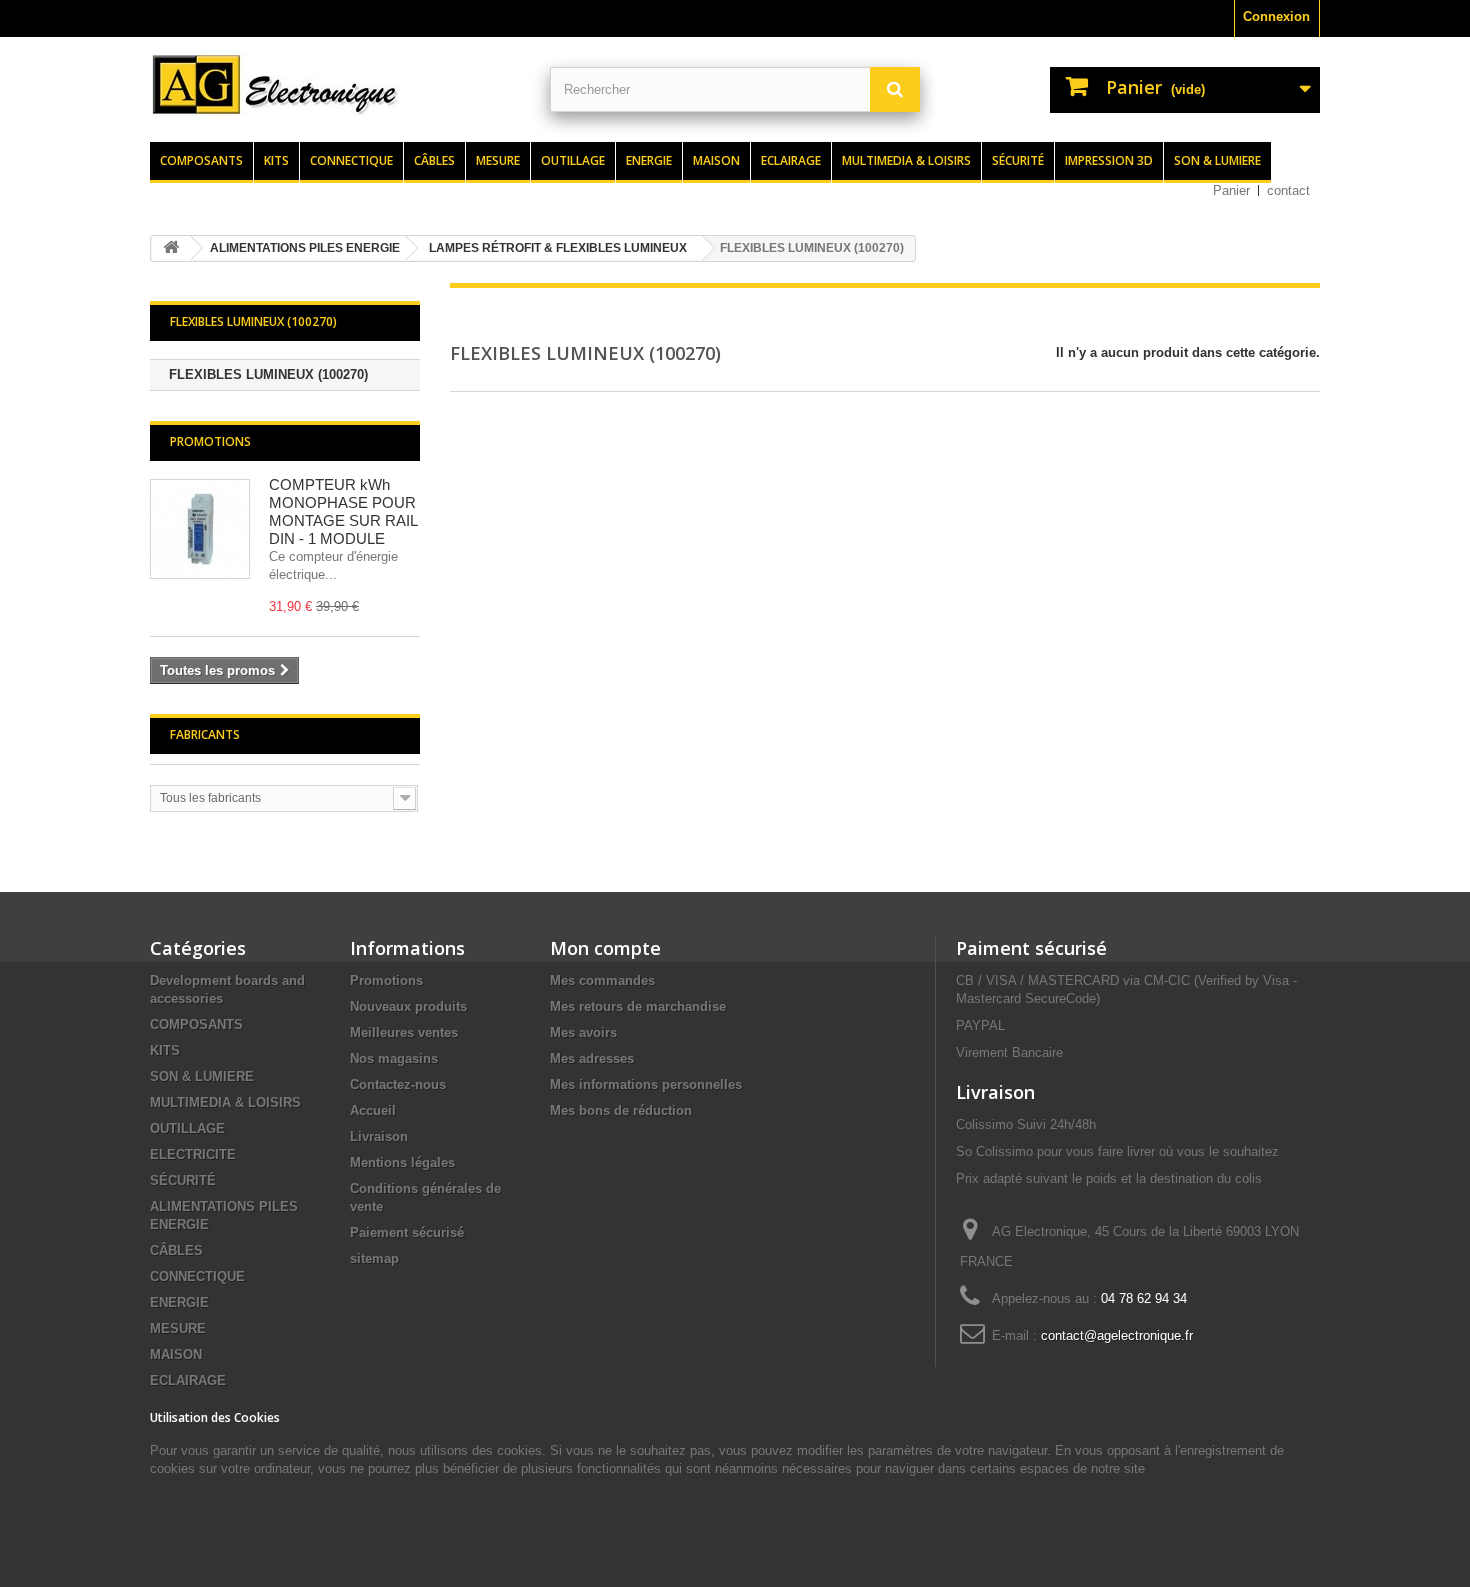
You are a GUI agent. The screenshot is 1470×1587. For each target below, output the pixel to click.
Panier (1231, 190)
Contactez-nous (398, 1084)
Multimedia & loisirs (906, 160)
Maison (716, 160)
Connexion (1276, 16)
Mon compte (605, 948)
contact (1288, 190)
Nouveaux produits (408, 1006)
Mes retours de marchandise (638, 1006)
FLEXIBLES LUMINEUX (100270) (268, 374)
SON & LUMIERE (202, 1076)
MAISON (176, 1354)
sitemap (374, 1258)
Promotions (210, 441)
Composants (201, 160)
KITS (165, 1050)
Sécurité (1018, 160)
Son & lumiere (1217, 160)
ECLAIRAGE (188, 1380)
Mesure (498, 160)
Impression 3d (1109, 160)
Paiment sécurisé (1031, 948)
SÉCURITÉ (183, 1180)
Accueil (373, 1110)
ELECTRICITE (193, 1154)
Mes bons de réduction (621, 1110)
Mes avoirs (583, 1032)
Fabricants (205, 734)
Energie (649, 160)
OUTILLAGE (187, 1128)
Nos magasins (394, 1058)
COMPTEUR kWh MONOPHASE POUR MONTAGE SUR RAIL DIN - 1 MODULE (343, 511)
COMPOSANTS (196, 1024)
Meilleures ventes (404, 1032)
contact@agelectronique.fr (1117, 1335)
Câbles (434, 160)
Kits (276, 160)
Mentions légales (402, 1162)
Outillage (573, 160)
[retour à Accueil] (171, 248)
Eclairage (791, 160)
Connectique (351, 160)
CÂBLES (176, 1250)
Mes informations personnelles (646, 1084)
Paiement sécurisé (407, 1232)
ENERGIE (179, 1302)
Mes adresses (592, 1058)
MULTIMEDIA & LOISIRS (225, 1102)
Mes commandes (602, 980)
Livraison (379, 1136)
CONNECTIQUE (197, 1276)
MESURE (178, 1328)
